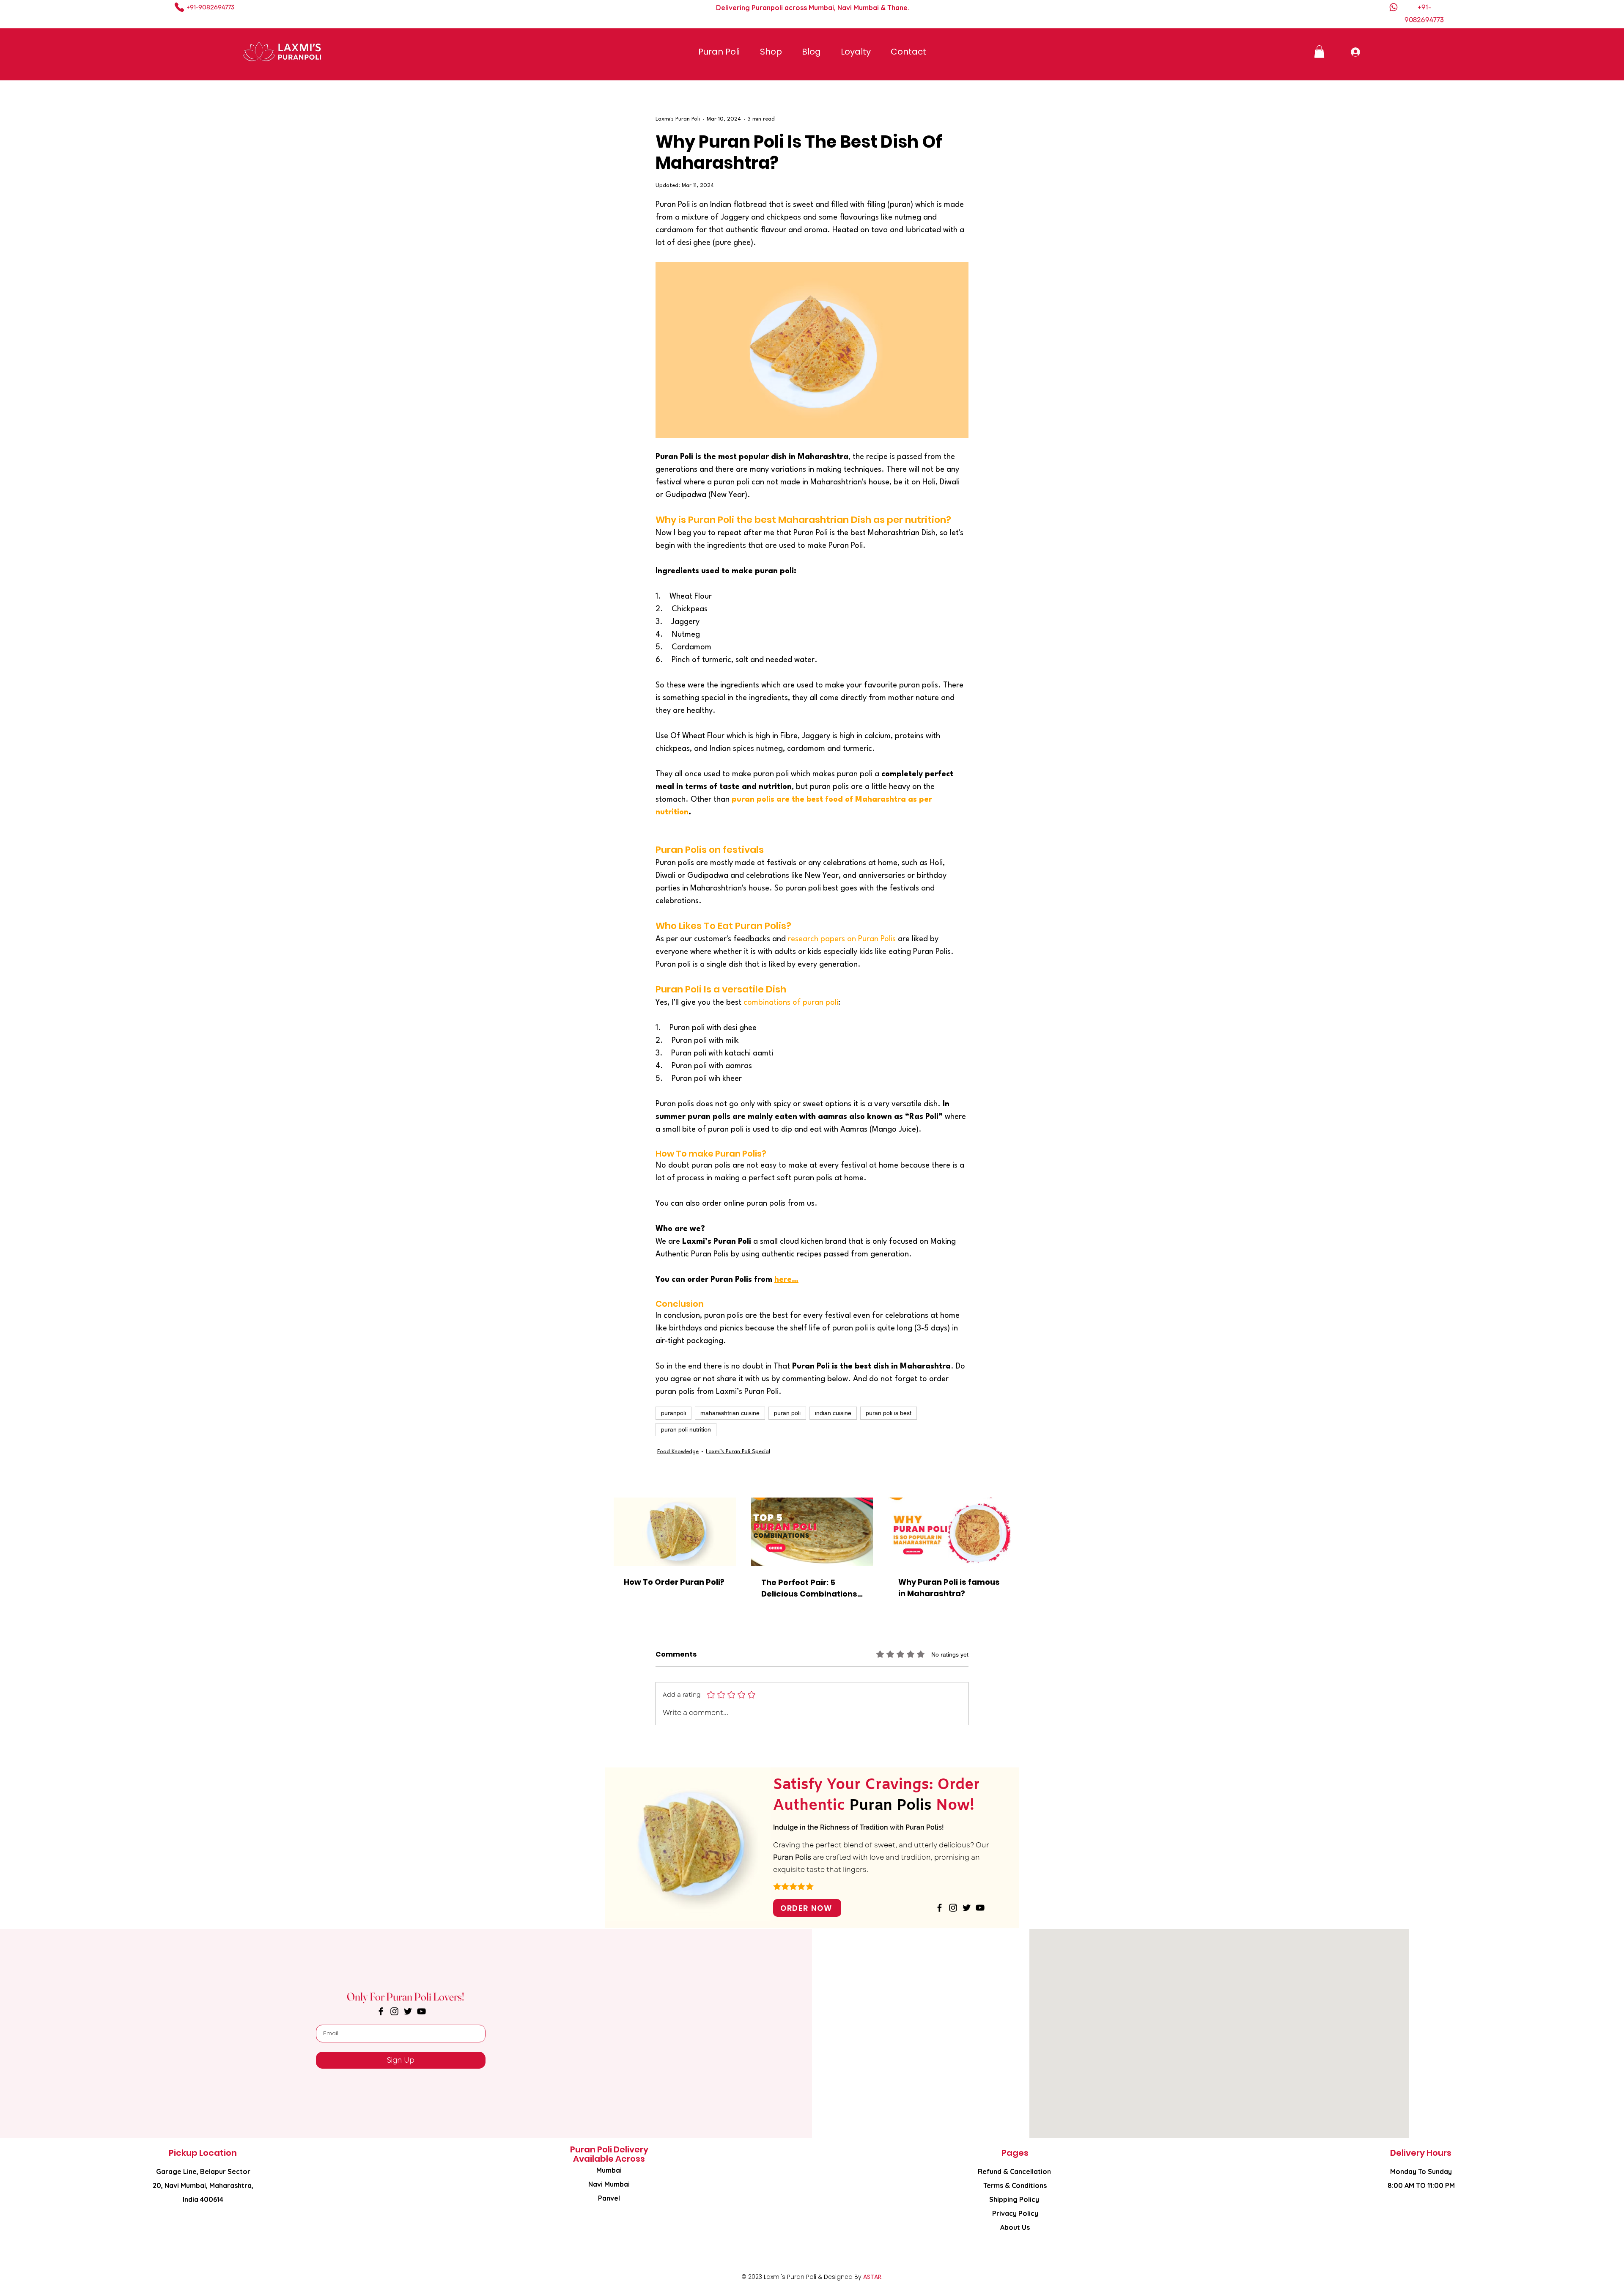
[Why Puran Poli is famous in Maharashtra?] (949, 1532)
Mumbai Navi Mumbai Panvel (609, 2184)
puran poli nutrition (686, 1429)
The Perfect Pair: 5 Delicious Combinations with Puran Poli (809, 1588)
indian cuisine (833, 1413)
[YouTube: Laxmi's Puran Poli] (980, 1908)
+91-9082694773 (210, 7)
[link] (1319, 52)
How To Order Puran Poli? (674, 1582)
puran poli (787, 1413)
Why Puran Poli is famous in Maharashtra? (949, 1588)
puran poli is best (889, 1413)
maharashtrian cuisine (730, 1413)
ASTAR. (873, 2277)
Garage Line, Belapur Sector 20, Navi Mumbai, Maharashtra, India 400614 (203, 2185)
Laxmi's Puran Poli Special (738, 1452)
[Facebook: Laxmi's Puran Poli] (940, 1908)
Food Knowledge (678, 1452)
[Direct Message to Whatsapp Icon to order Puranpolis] (1394, 7)
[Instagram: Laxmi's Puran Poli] (953, 1908)
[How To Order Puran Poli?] (675, 1532)
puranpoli (673, 1413)
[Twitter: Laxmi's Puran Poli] (967, 1908)
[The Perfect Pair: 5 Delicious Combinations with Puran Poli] (812, 1532)
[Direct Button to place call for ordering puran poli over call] (180, 7)
